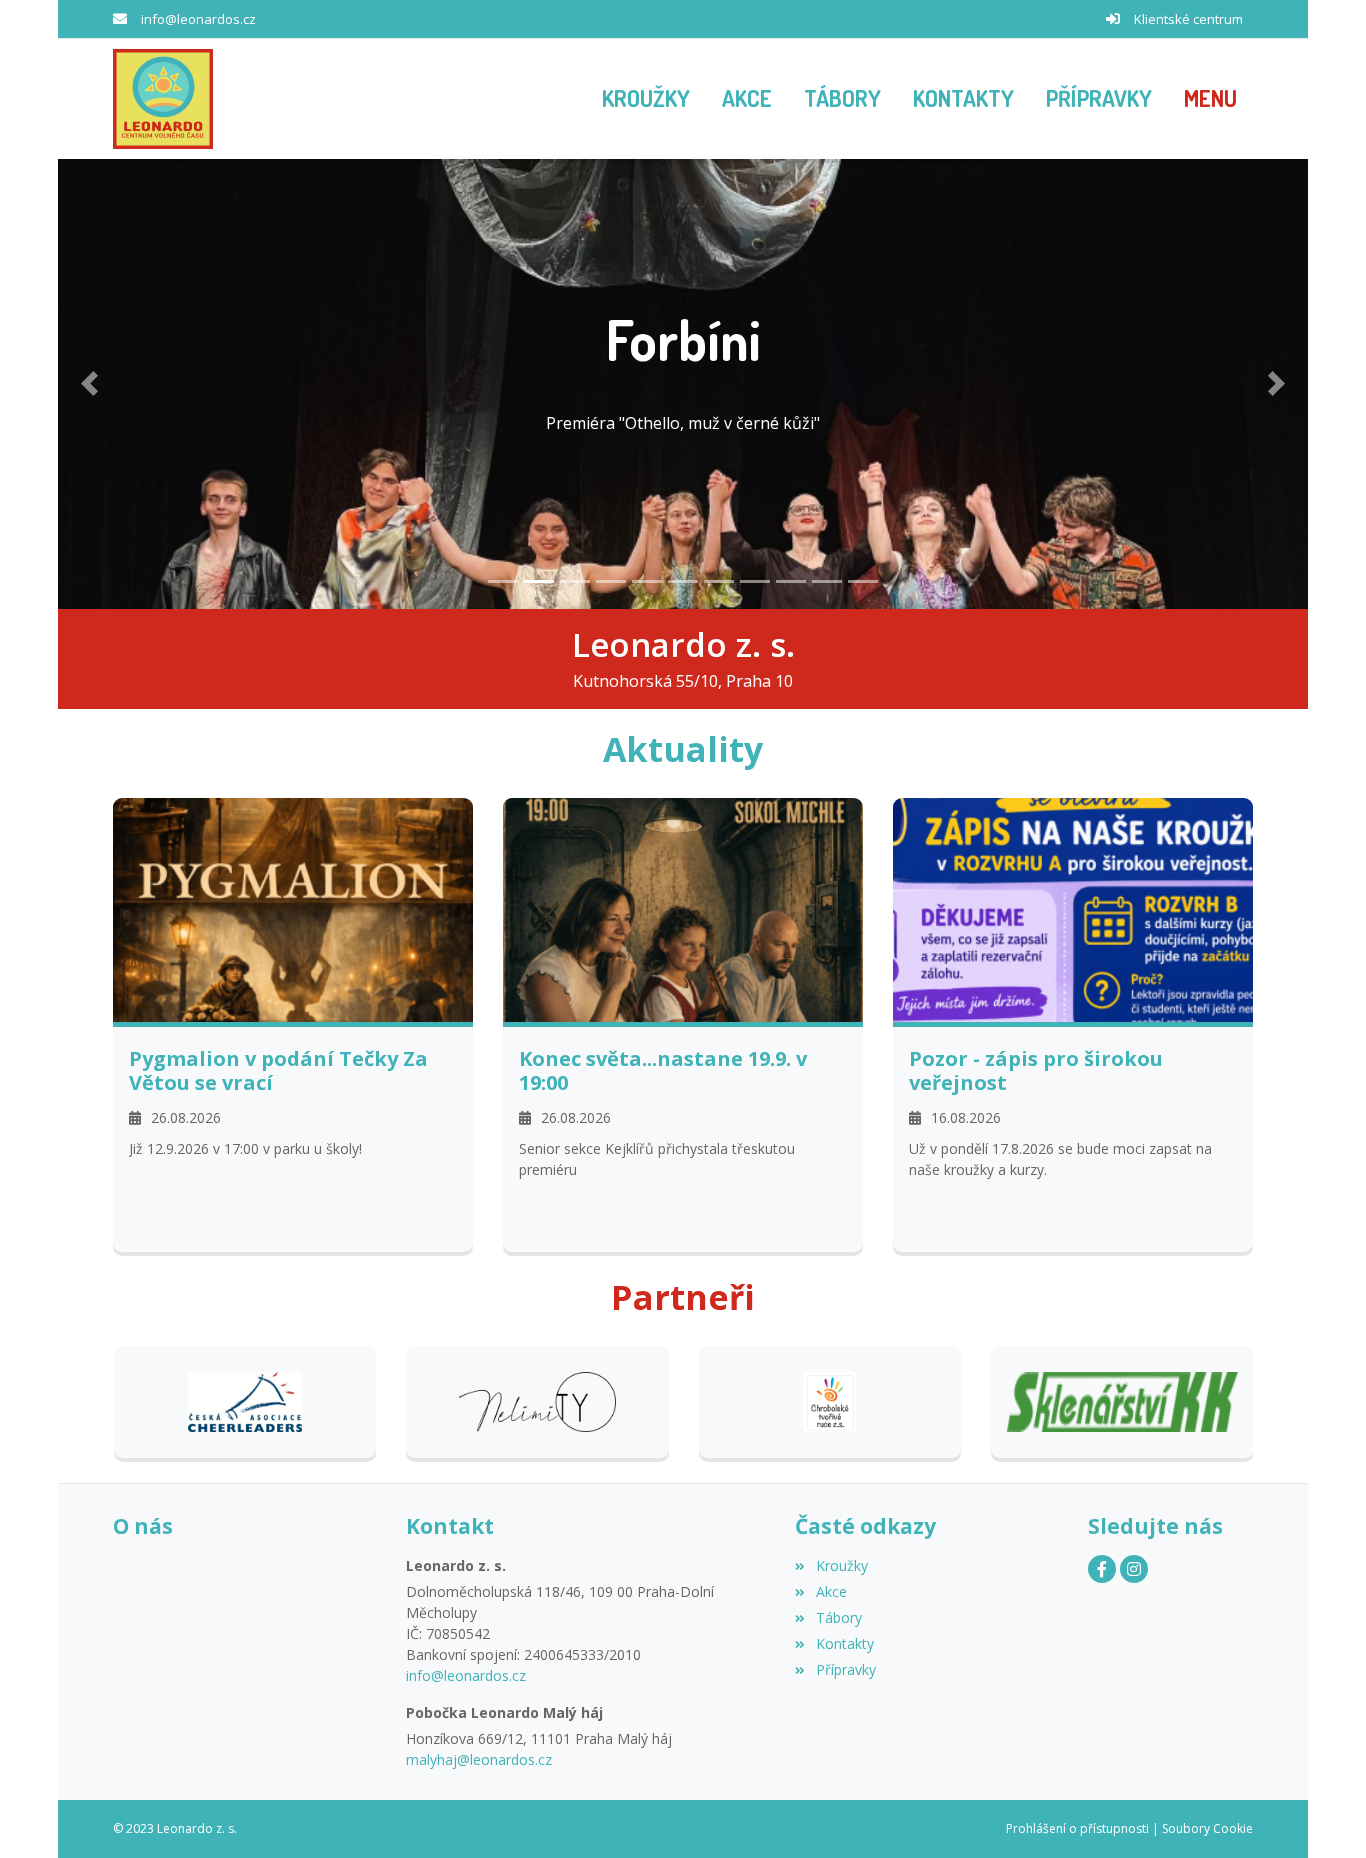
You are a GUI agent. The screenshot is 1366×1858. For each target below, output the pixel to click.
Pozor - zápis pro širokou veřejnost (1036, 1071)
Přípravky (845, 1669)
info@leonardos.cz (198, 19)
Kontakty (844, 1643)
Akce (831, 1591)
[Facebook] (1102, 1569)
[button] (1210, 99)
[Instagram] (1134, 1569)
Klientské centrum (1188, 19)
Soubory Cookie (1207, 1828)
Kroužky (841, 1565)
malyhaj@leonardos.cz (479, 1759)
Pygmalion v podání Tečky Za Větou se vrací (278, 1071)
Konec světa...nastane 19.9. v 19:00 (663, 1071)
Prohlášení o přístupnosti (1077, 1828)
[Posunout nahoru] (1321, 1813)
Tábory (838, 1617)
